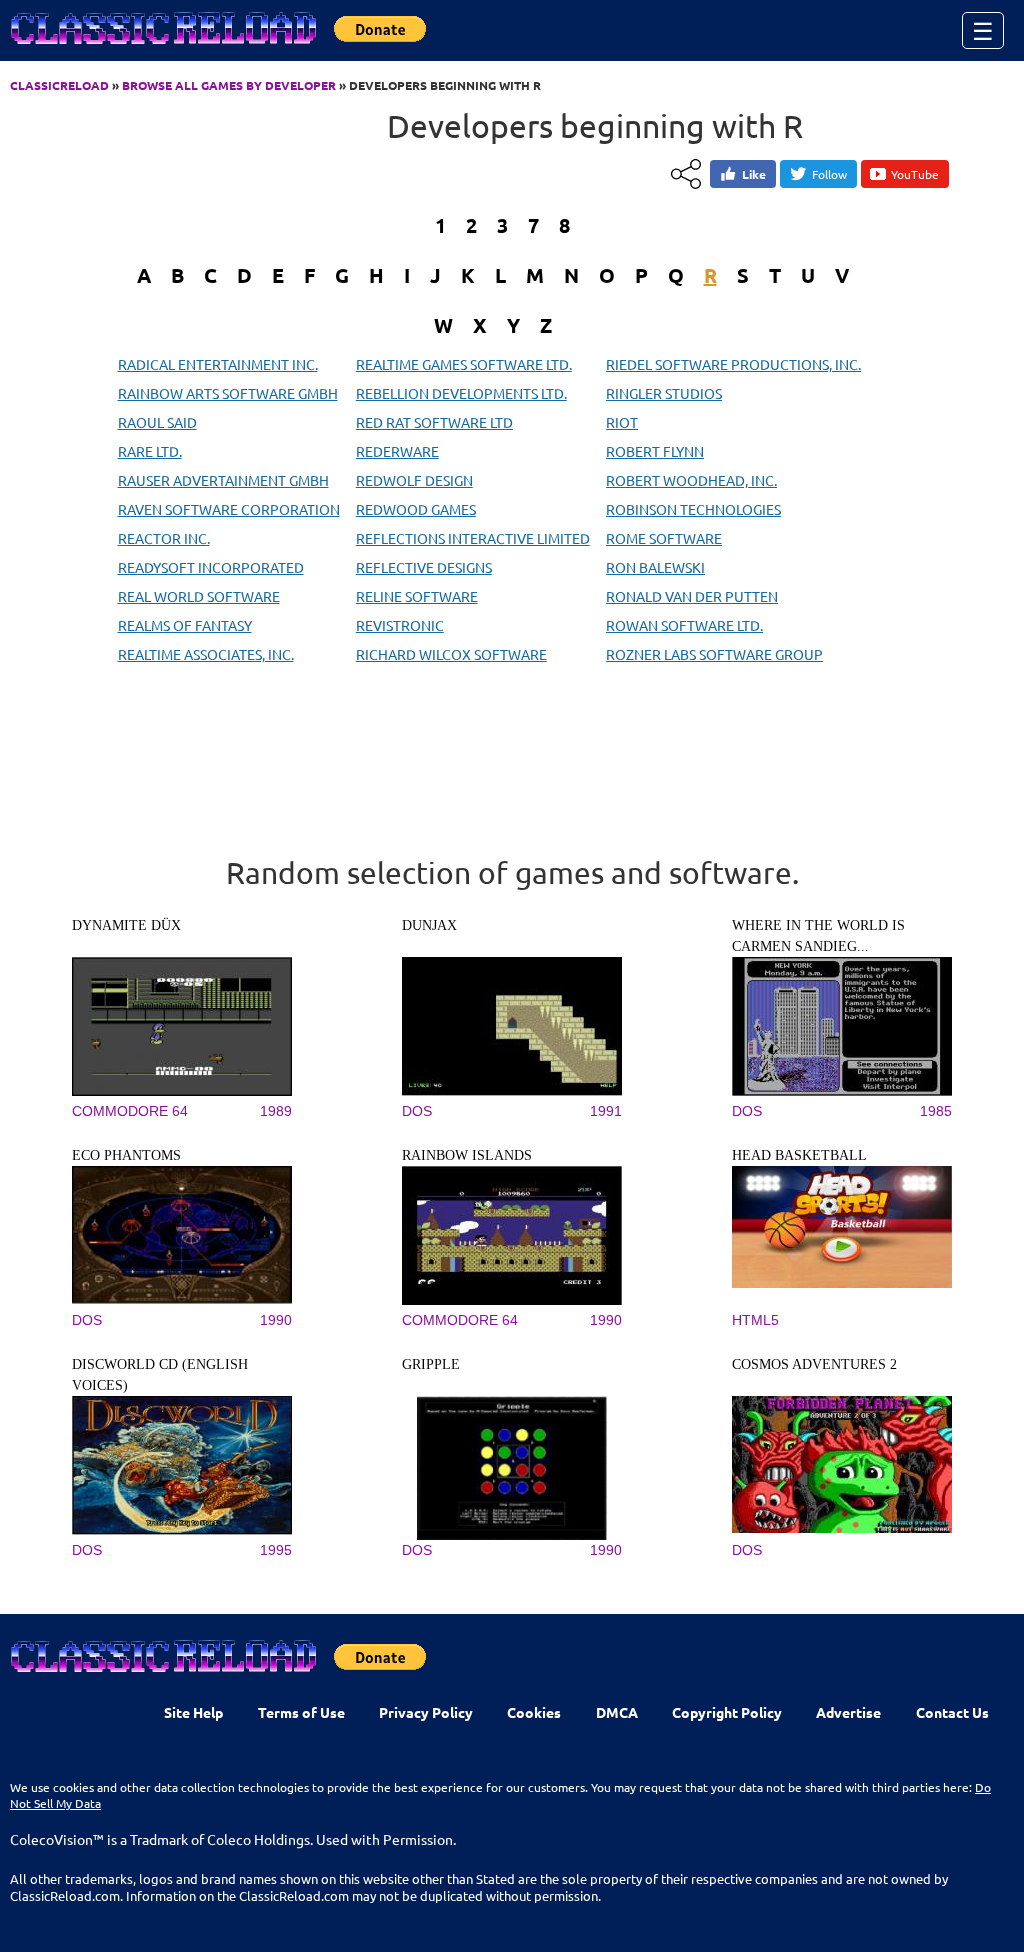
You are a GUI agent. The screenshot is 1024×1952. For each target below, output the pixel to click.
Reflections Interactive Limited (473, 538)
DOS (417, 1111)
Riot (622, 422)
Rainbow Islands (467, 1155)
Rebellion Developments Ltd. (461, 393)
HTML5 (755, 1320)
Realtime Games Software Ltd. (464, 364)
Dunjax (429, 925)
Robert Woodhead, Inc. (691, 480)
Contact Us (952, 1712)
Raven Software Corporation (229, 509)
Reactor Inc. (164, 538)
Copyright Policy (727, 1712)
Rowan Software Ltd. (684, 625)
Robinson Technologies (693, 509)
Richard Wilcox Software (451, 654)
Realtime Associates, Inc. (206, 654)
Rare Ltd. (150, 451)
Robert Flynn (655, 451)
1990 (276, 1320)
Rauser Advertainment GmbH (223, 480)
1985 (936, 1111)
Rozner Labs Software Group (714, 654)
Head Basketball (799, 1155)
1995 (276, 1550)
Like (754, 174)
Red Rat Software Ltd (434, 422)
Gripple (431, 1364)
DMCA (617, 1712)
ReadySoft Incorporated (211, 567)
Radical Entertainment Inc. (218, 364)
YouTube (915, 174)
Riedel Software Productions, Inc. (733, 364)
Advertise (848, 1712)
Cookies (534, 1712)
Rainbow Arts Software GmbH (228, 393)
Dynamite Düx (126, 925)
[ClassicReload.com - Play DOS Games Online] (162, 48)
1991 (606, 1111)
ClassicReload (59, 85)
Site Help (193, 1712)
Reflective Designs (424, 567)
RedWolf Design (414, 480)
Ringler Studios (664, 393)
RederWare (397, 451)
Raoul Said (157, 422)
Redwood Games (416, 509)
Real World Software (199, 596)
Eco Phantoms (126, 1155)
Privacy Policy (426, 1712)
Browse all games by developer (229, 85)
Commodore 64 (130, 1111)
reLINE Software (417, 596)
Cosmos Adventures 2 (814, 1364)
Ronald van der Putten (692, 596)
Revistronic (400, 625)
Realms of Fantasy (185, 625)
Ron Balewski (655, 567)
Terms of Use (301, 1712)
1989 (276, 1111)
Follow (829, 174)
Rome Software (664, 538)
